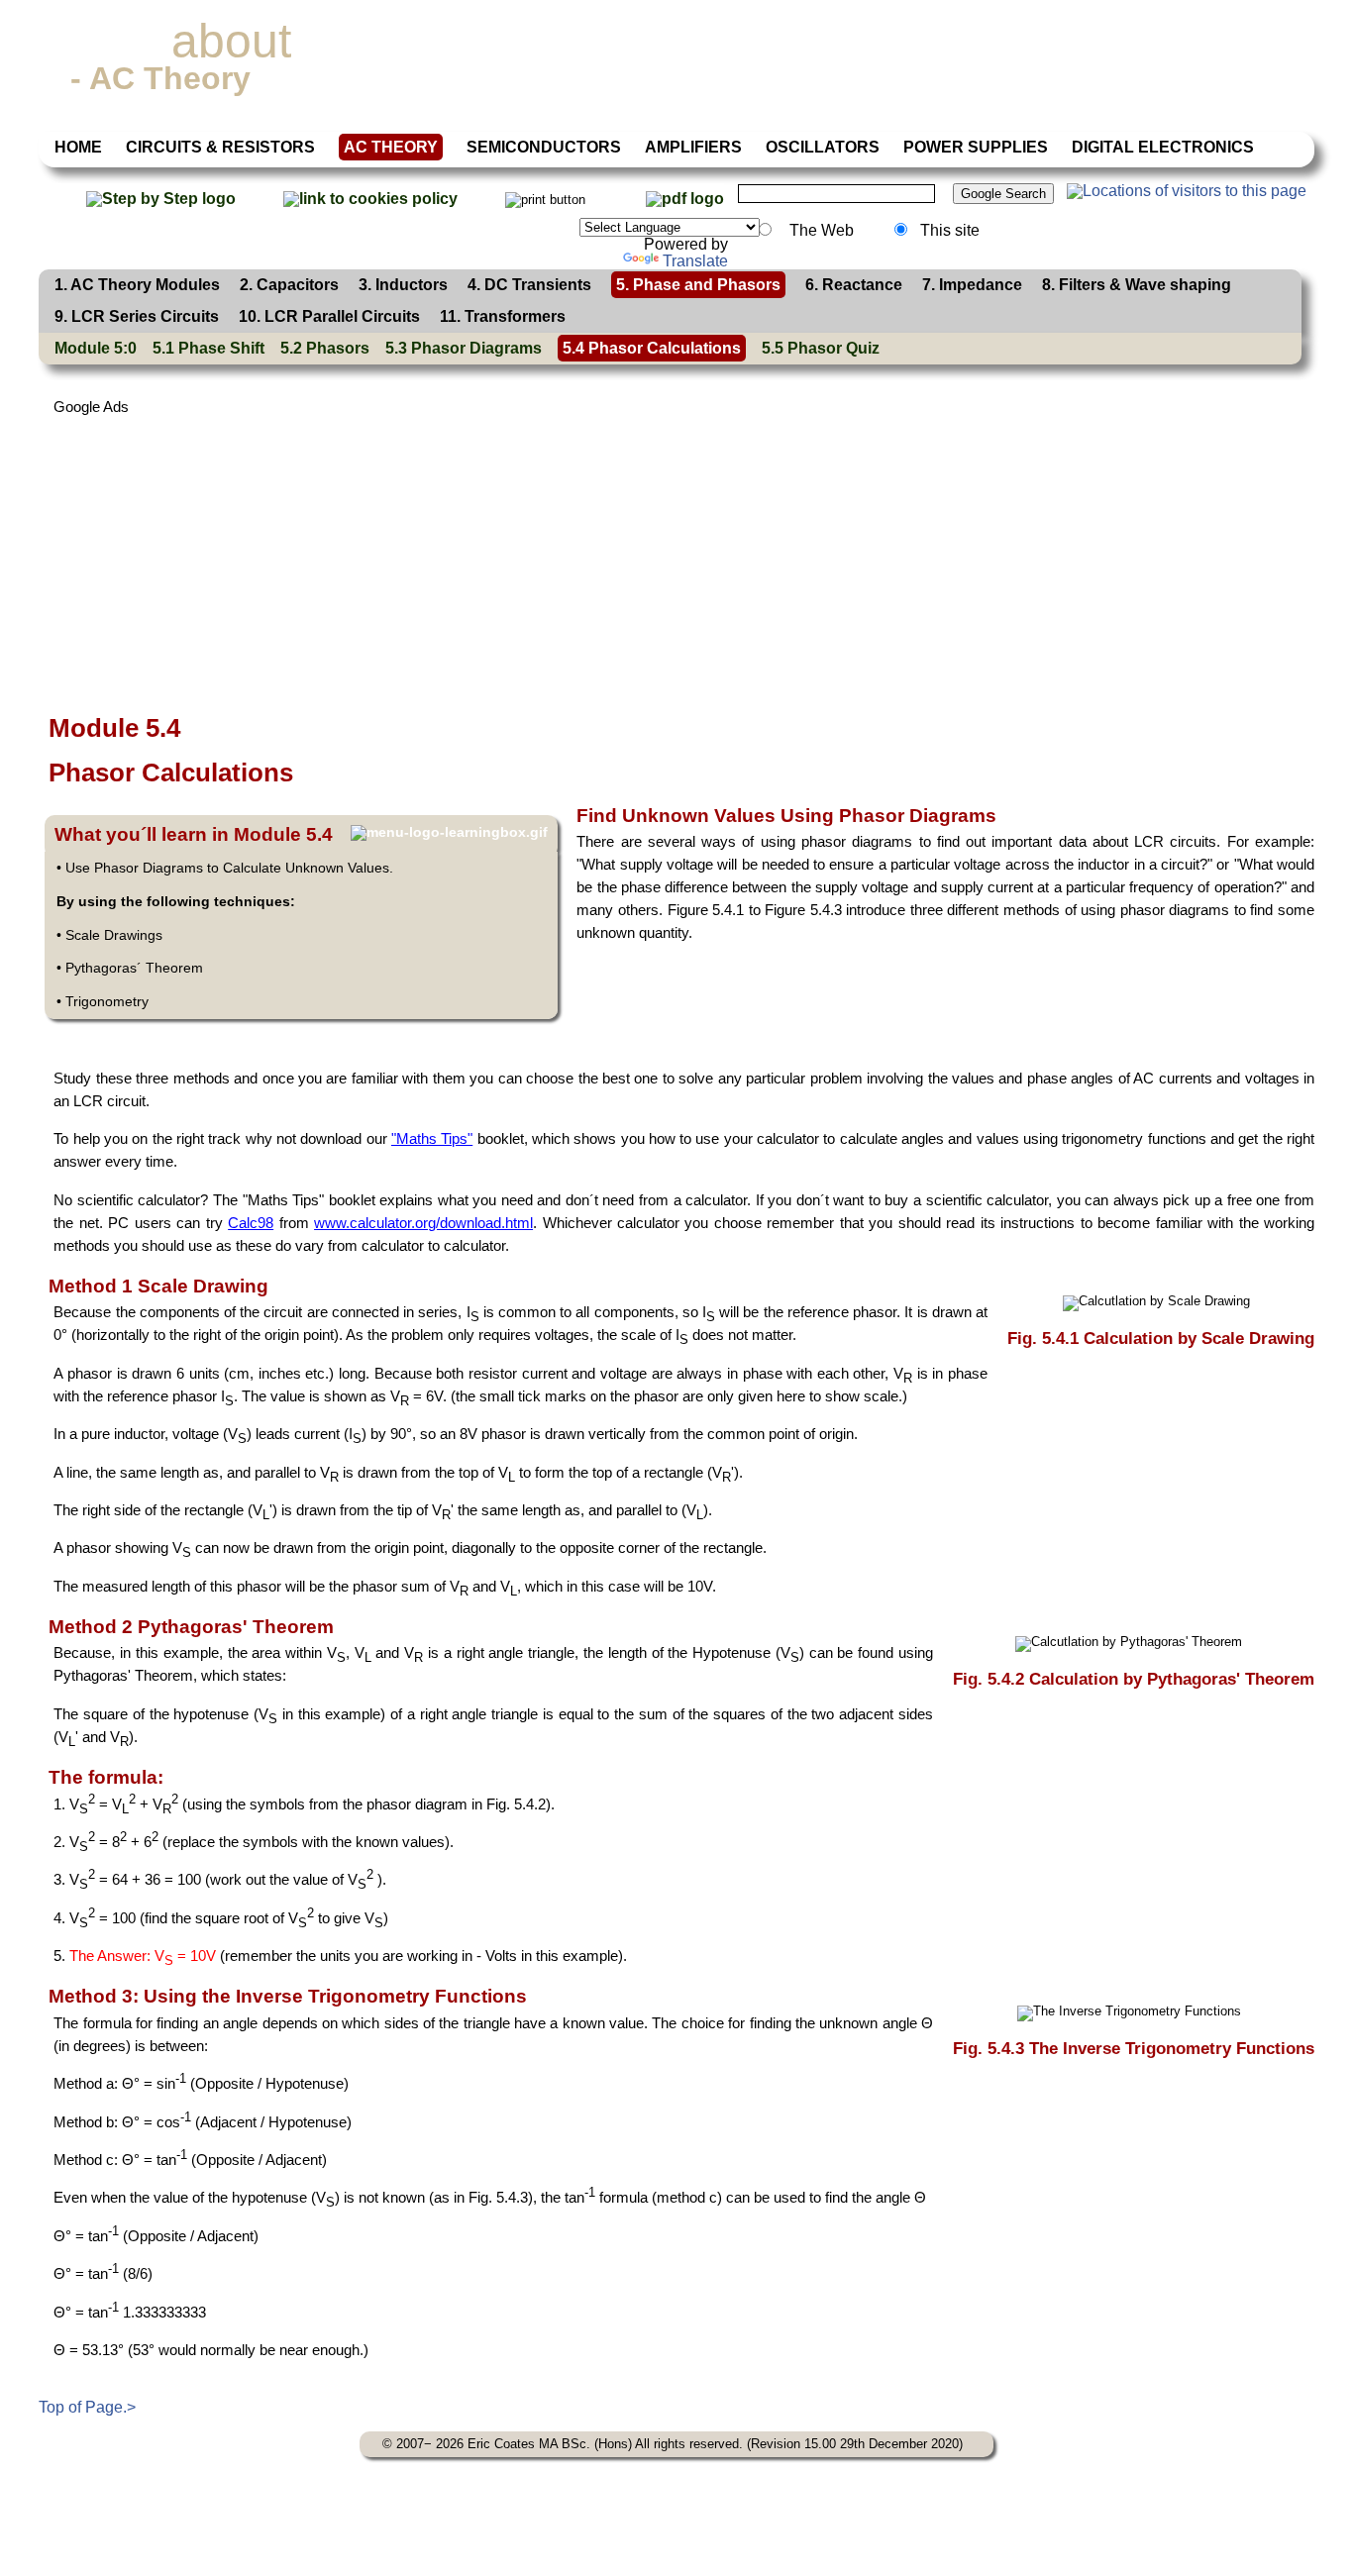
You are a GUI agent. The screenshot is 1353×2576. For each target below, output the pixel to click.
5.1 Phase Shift (208, 349)
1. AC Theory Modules (137, 285)
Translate (695, 261)
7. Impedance (972, 285)
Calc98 (251, 1223)
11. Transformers (503, 316)
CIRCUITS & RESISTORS (220, 147)
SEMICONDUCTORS (544, 147)
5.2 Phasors (325, 349)
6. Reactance (854, 285)
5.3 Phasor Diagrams (464, 349)
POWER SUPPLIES (976, 147)
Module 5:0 (96, 349)
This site (950, 230)
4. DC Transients (529, 285)
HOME (78, 147)
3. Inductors (403, 285)
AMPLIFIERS (693, 147)
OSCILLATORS (823, 147)
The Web (819, 230)
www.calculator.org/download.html (423, 1223)
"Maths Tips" (432, 1138)
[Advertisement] (633, 558)
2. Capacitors (289, 285)
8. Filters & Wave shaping (1137, 285)
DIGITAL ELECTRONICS (1163, 147)
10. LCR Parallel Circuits (329, 316)
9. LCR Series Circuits (137, 316)
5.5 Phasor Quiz (821, 349)
